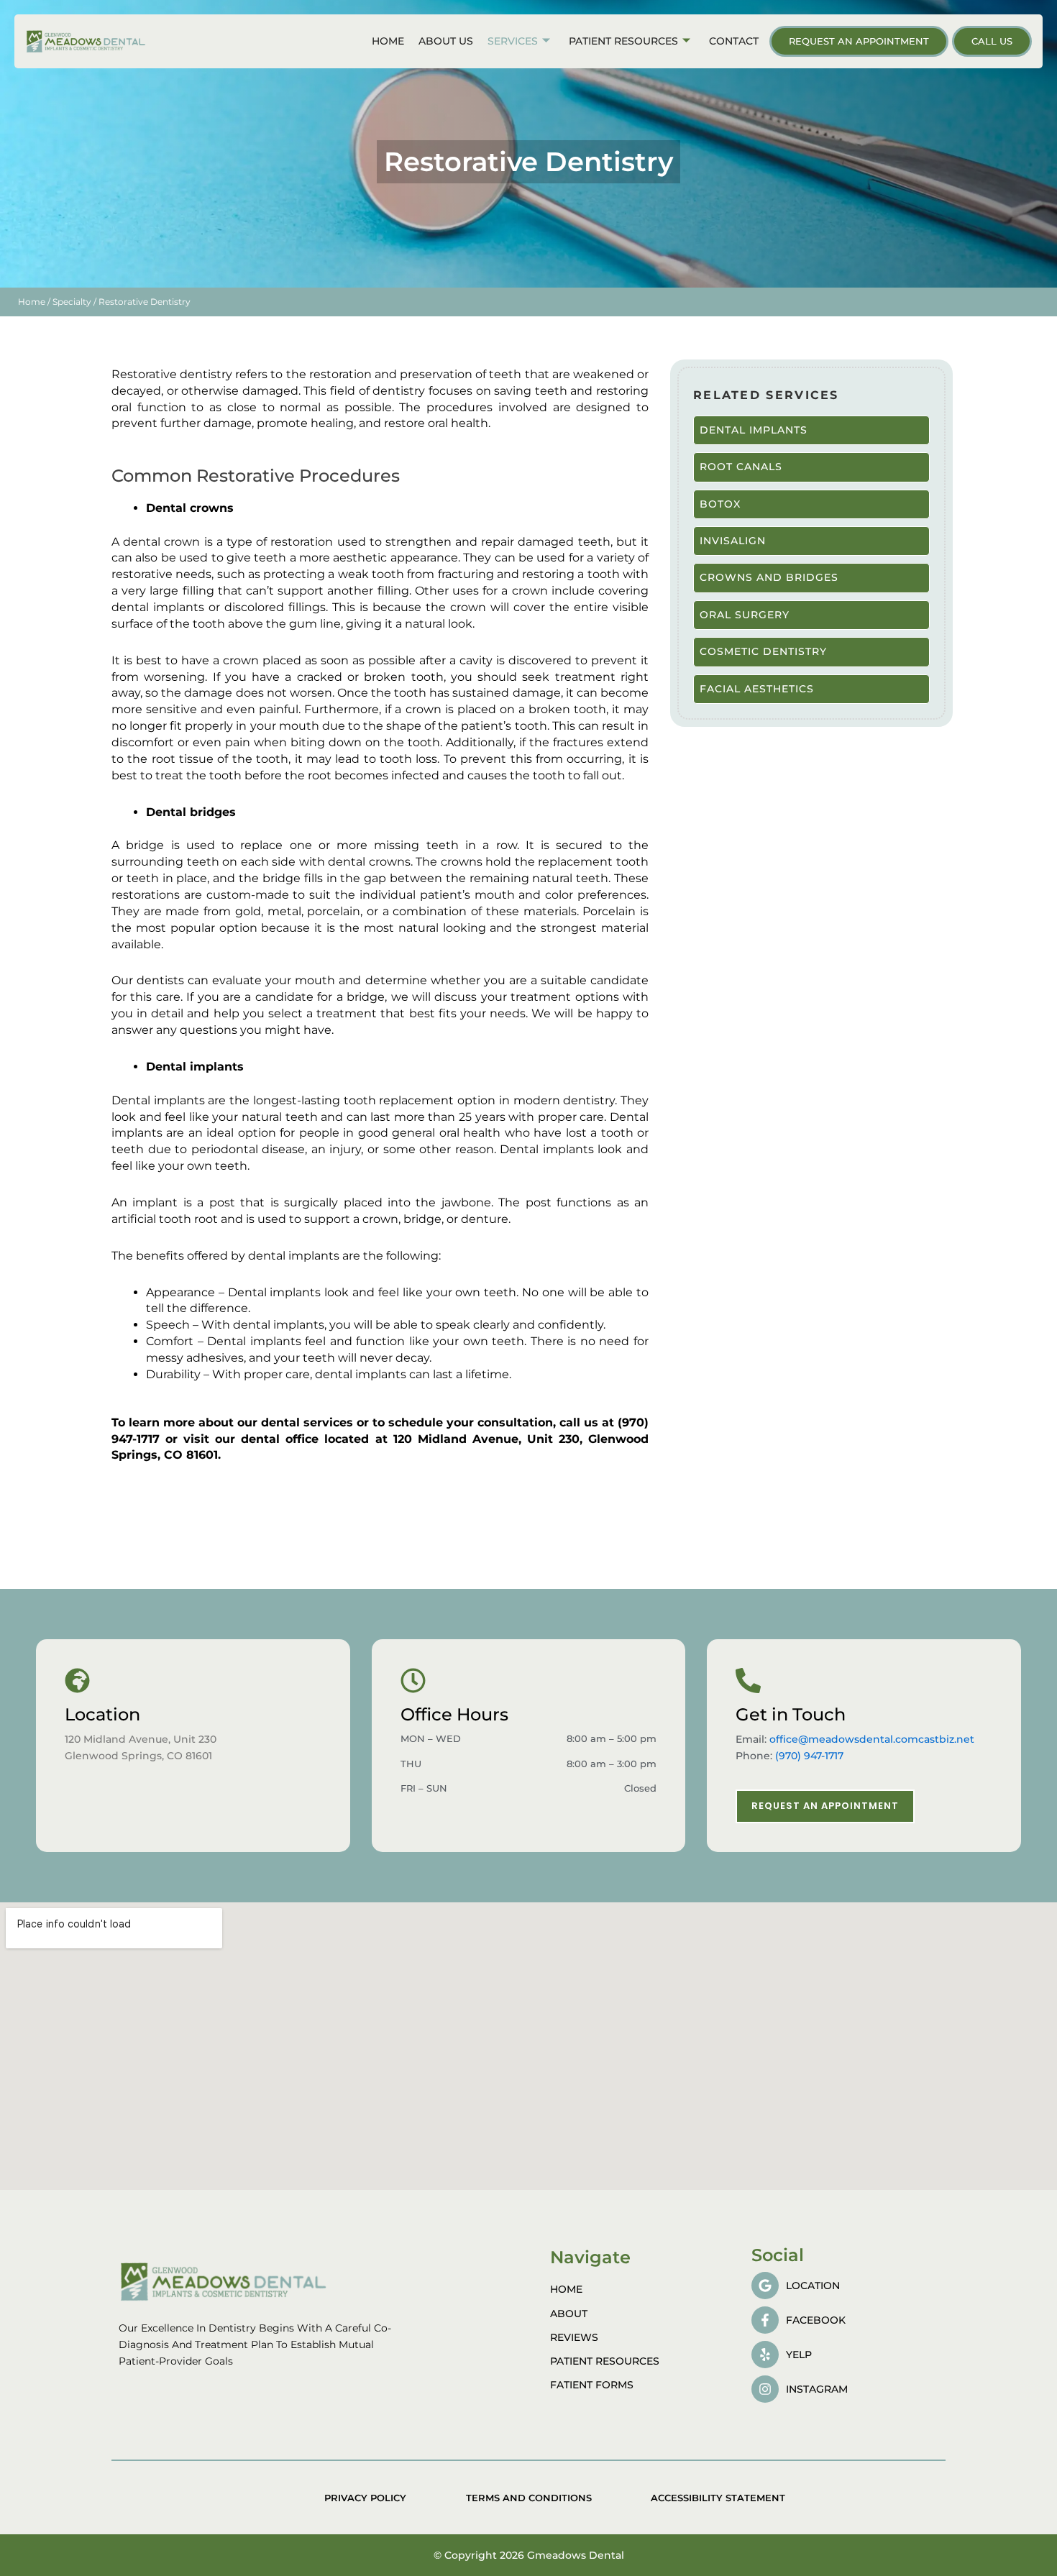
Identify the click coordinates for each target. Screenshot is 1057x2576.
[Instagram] (765, 2389)
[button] (528, 2555)
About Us (446, 41)
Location (813, 2286)
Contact (734, 41)
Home (388, 41)
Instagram (817, 2389)
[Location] (765, 2286)
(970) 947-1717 (809, 1756)
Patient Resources (623, 41)
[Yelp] (765, 2355)
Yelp (799, 2355)
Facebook (816, 2320)
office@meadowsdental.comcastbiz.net (872, 1739)
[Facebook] (765, 2320)
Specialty (72, 302)
